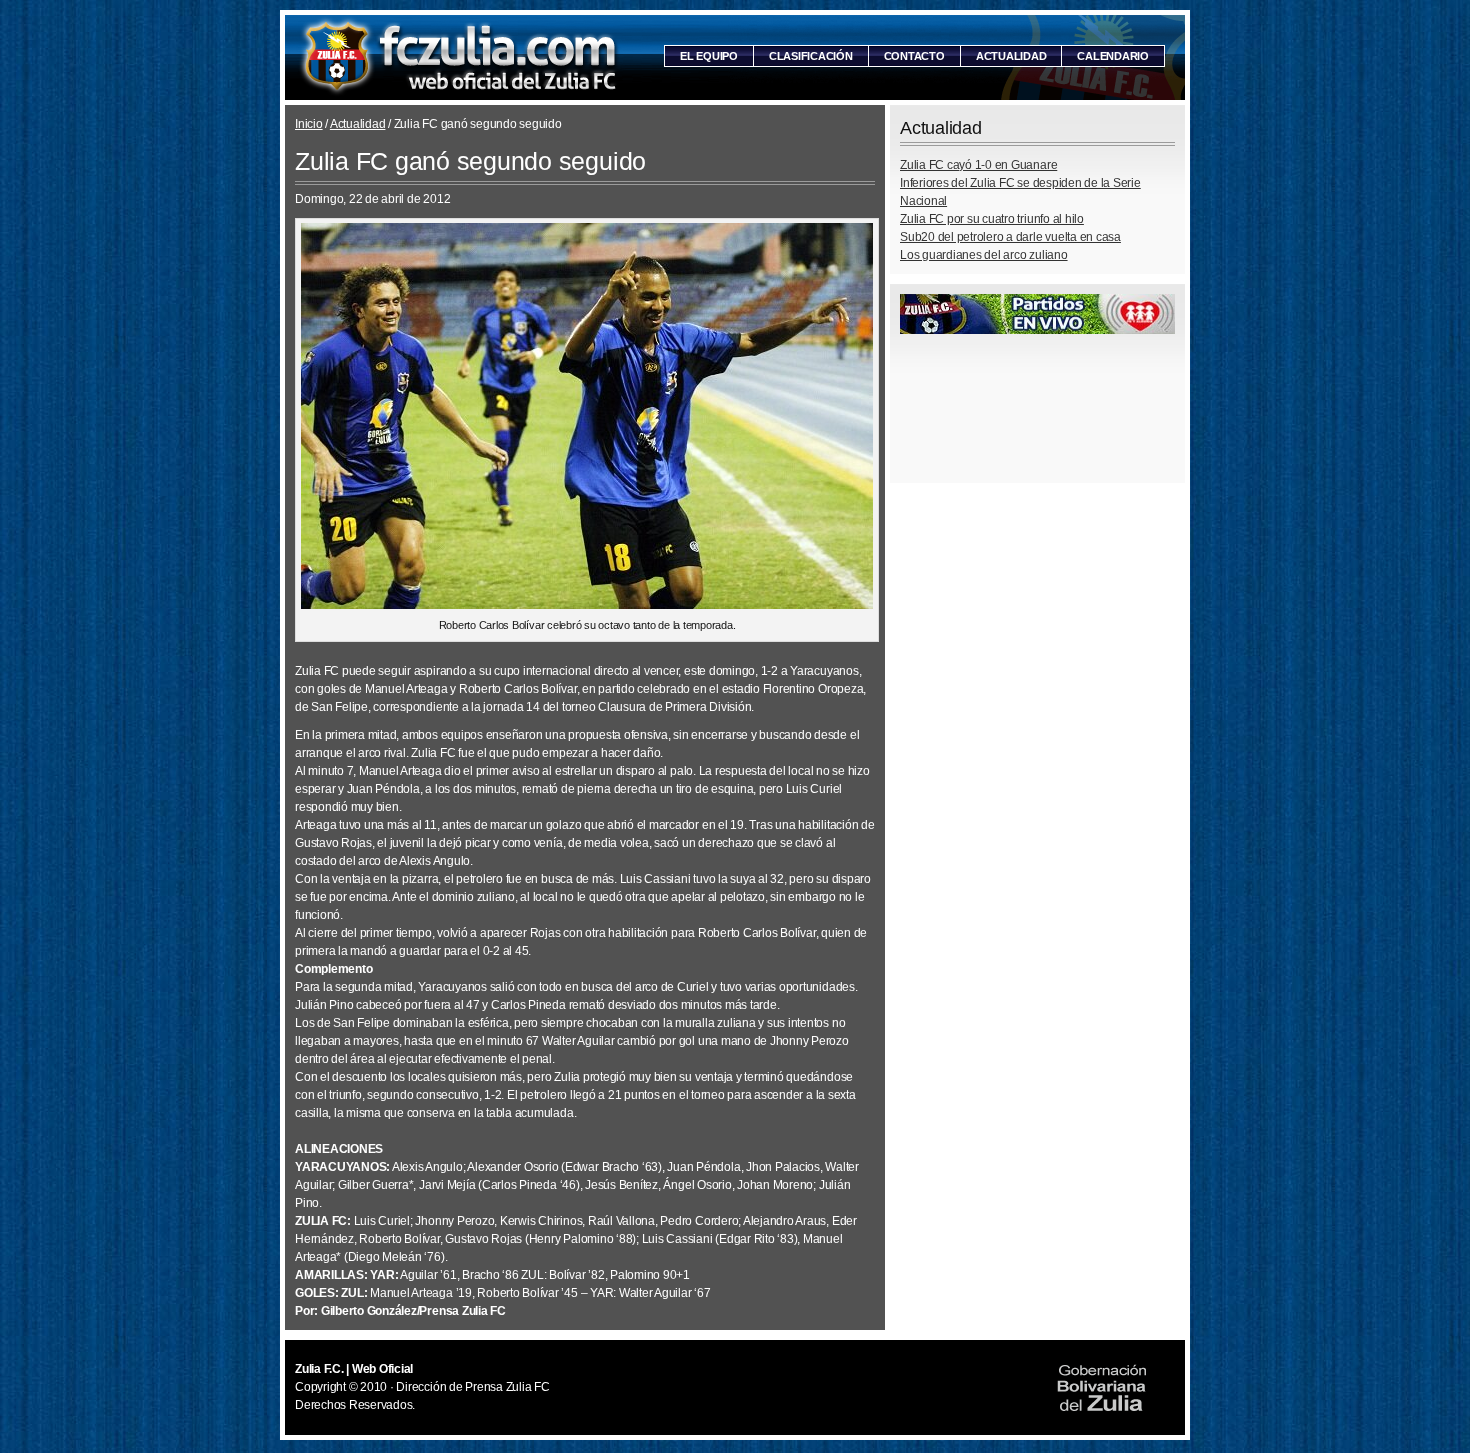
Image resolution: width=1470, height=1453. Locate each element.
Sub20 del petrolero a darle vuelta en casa (1010, 237)
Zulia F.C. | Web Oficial (460, 57)
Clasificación (811, 56)
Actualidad (1011, 56)
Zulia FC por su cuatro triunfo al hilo (992, 219)
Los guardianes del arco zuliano (984, 255)
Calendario (1113, 56)
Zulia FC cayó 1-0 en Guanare (978, 165)
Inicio (309, 124)
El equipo (709, 56)
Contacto (914, 56)
